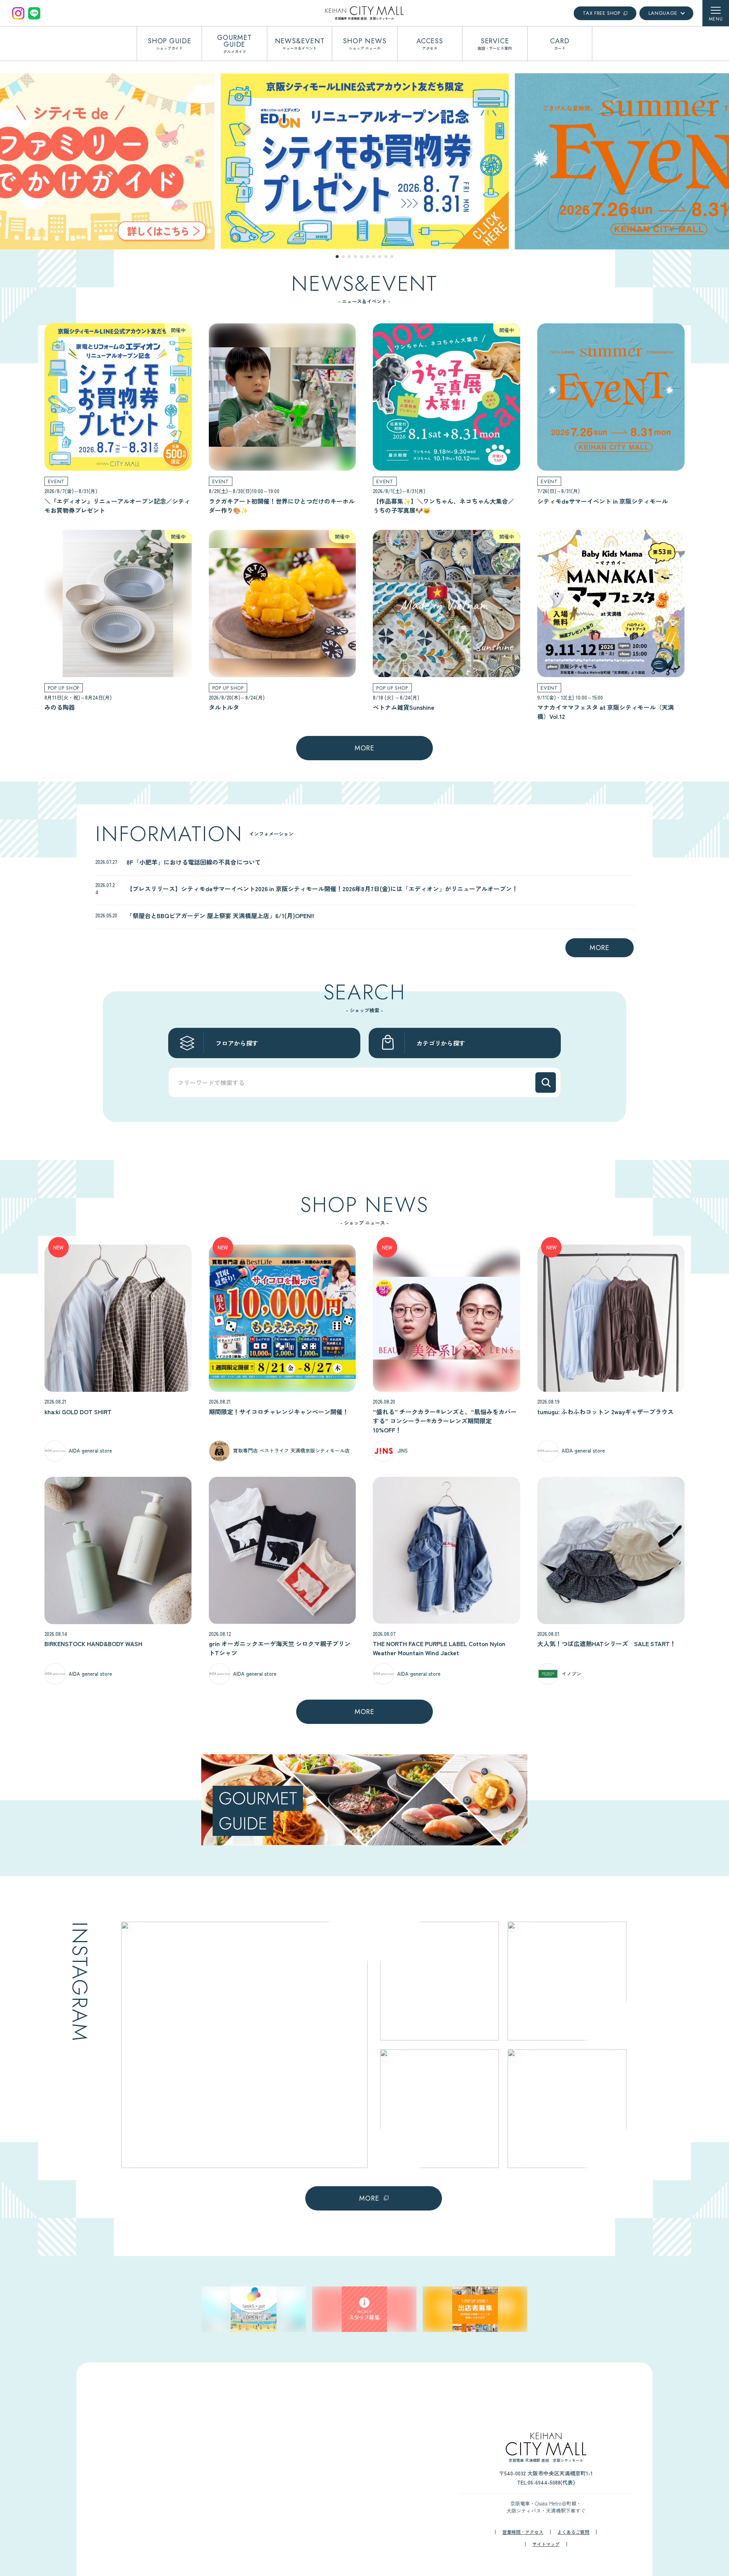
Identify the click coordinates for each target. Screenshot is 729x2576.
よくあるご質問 (573, 2532)
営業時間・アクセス (523, 2532)
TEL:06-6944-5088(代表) (546, 2482)
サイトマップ (546, 2544)
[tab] (337, 257)
